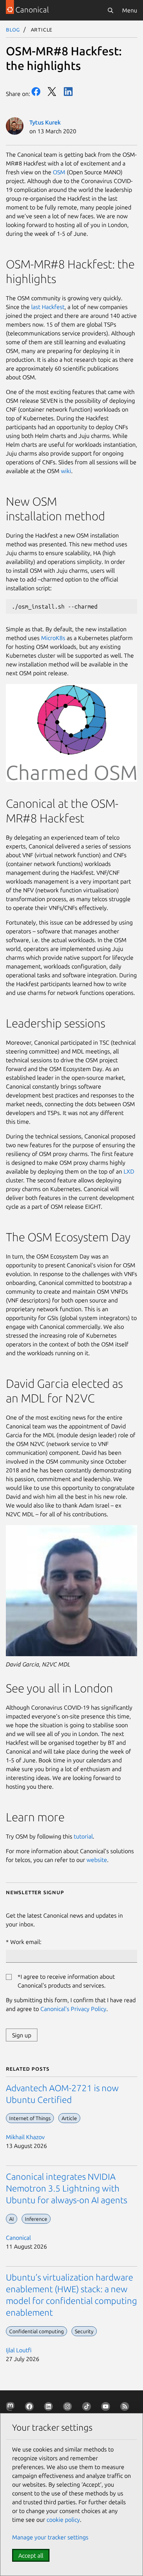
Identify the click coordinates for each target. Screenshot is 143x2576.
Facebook (36, 92)
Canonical (18, 2238)
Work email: (26, 1942)
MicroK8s (52, 638)
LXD (128, 1171)
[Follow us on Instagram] (69, 2408)
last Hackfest (47, 307)
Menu (130, 10)
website (96, 1860)
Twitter (52, 92)
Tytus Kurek (45, 122)
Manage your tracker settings (50, 2537)
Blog (13, 29)
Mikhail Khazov (25, 2137)
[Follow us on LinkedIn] (50, 2408)
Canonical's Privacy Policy (73, 2009)
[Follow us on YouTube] (107, 2408)
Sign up (22, 2035)
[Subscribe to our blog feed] (126, 2408)
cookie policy (63, 2520)
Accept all (31, 2555)
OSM (58, 172)
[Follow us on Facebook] (31, 2408)
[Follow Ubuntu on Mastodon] (12, 2408)
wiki (65, 471)
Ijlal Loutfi (19, 2350)
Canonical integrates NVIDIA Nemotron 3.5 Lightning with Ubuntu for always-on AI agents (67, 2188)
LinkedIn (68, 92)
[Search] (110, 10)
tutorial (83, 1836)
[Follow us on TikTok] (88, 2408)
